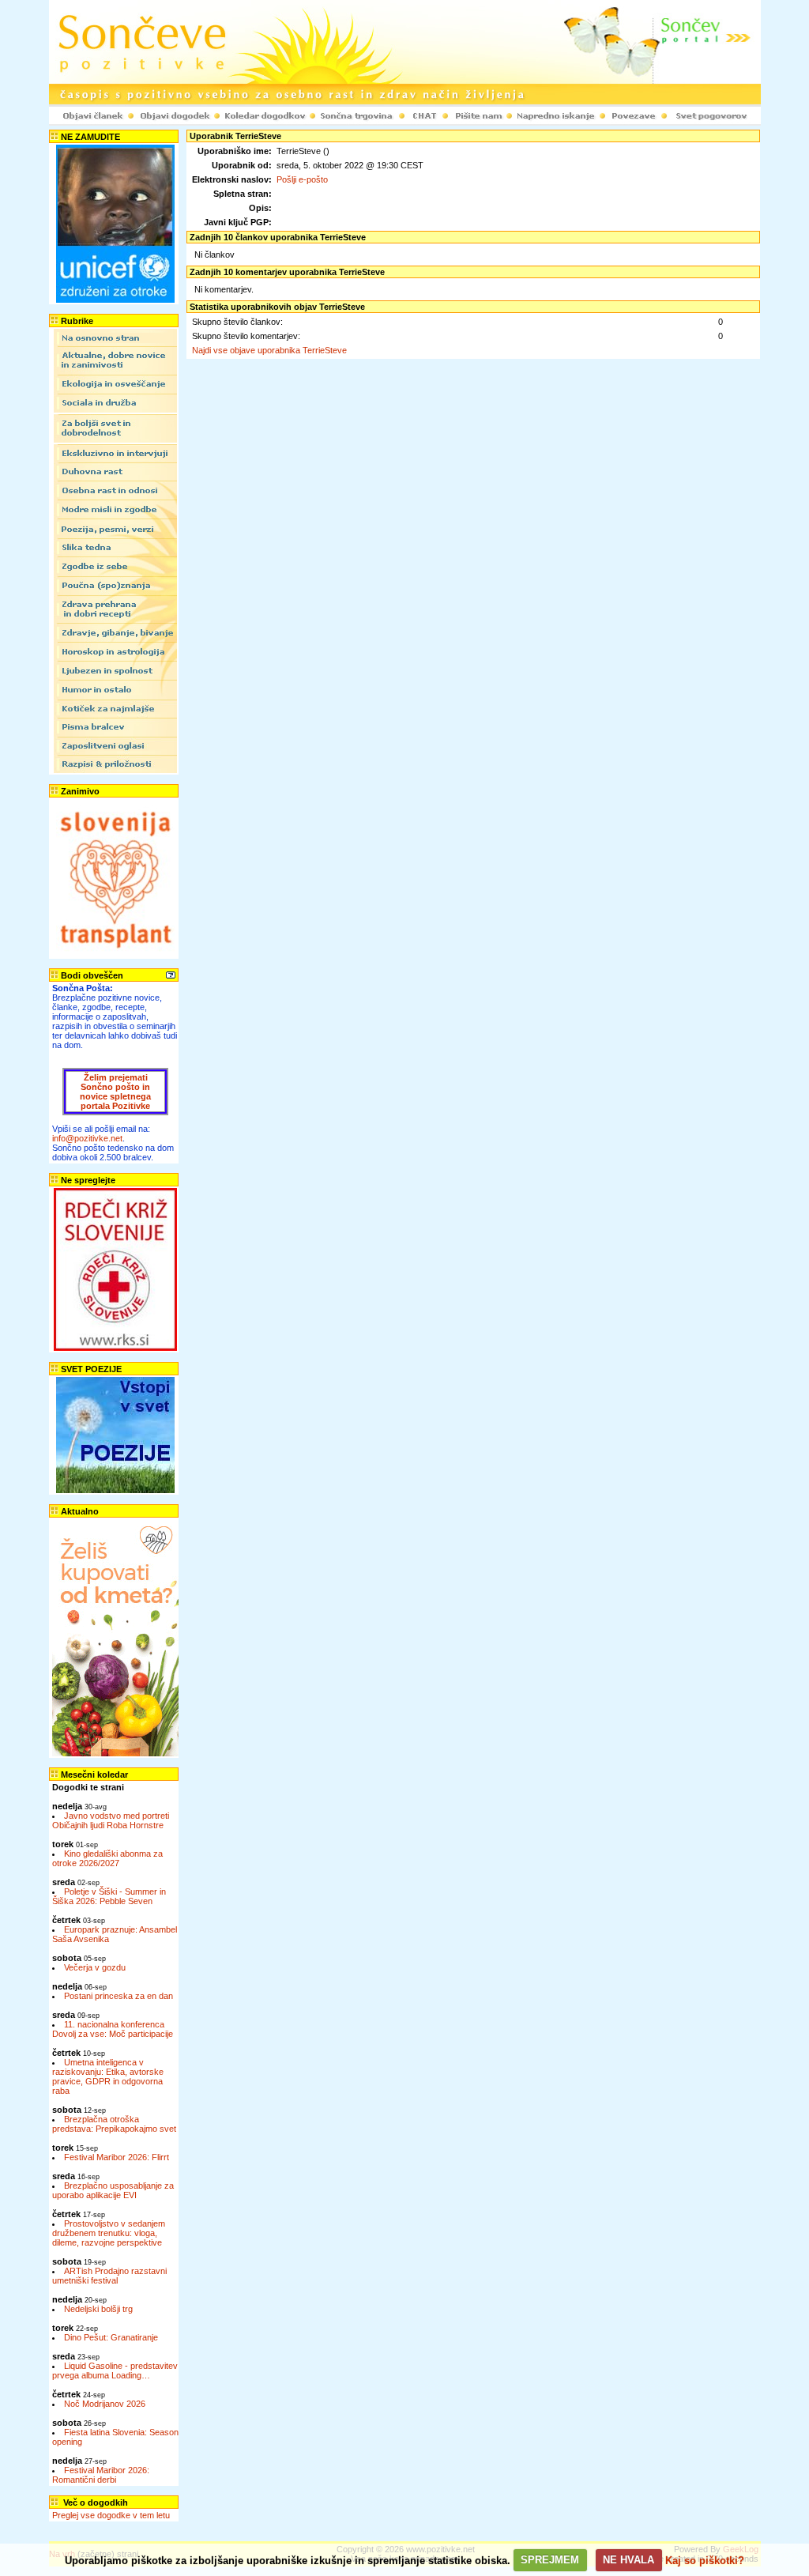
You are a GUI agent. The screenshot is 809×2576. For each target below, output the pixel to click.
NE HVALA (628, 2560)
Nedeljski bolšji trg (98, 2309)
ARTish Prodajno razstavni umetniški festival (109, 2276)
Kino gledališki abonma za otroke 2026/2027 (107, 1858)
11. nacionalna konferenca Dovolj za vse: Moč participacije (113, 2029)
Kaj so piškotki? (705, 2560)
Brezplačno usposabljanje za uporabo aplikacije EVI (113, 2190)
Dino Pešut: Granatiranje (111, 2337)
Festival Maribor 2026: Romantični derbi (101, 2475)
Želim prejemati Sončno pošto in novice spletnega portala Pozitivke (115, 1092)
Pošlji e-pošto (302, 179)
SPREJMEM (550, 2560)
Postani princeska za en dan (119, 1996)
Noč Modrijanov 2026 (105, 2404)
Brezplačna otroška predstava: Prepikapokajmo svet (114, 2124)
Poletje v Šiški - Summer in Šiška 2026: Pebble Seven (109, 1896)
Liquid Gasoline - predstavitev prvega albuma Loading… (115, 2370)
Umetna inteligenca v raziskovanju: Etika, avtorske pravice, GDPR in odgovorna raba (108, 2076)
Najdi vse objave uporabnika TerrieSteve (269, 350)
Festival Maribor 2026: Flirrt (117, 2157)
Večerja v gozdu (95, 1967)
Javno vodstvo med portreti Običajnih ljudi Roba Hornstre (111, 1820)
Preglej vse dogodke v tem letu (111, 2515)
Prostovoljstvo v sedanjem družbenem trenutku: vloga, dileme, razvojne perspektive (109, 2233)
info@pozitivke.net (87, 1138)
